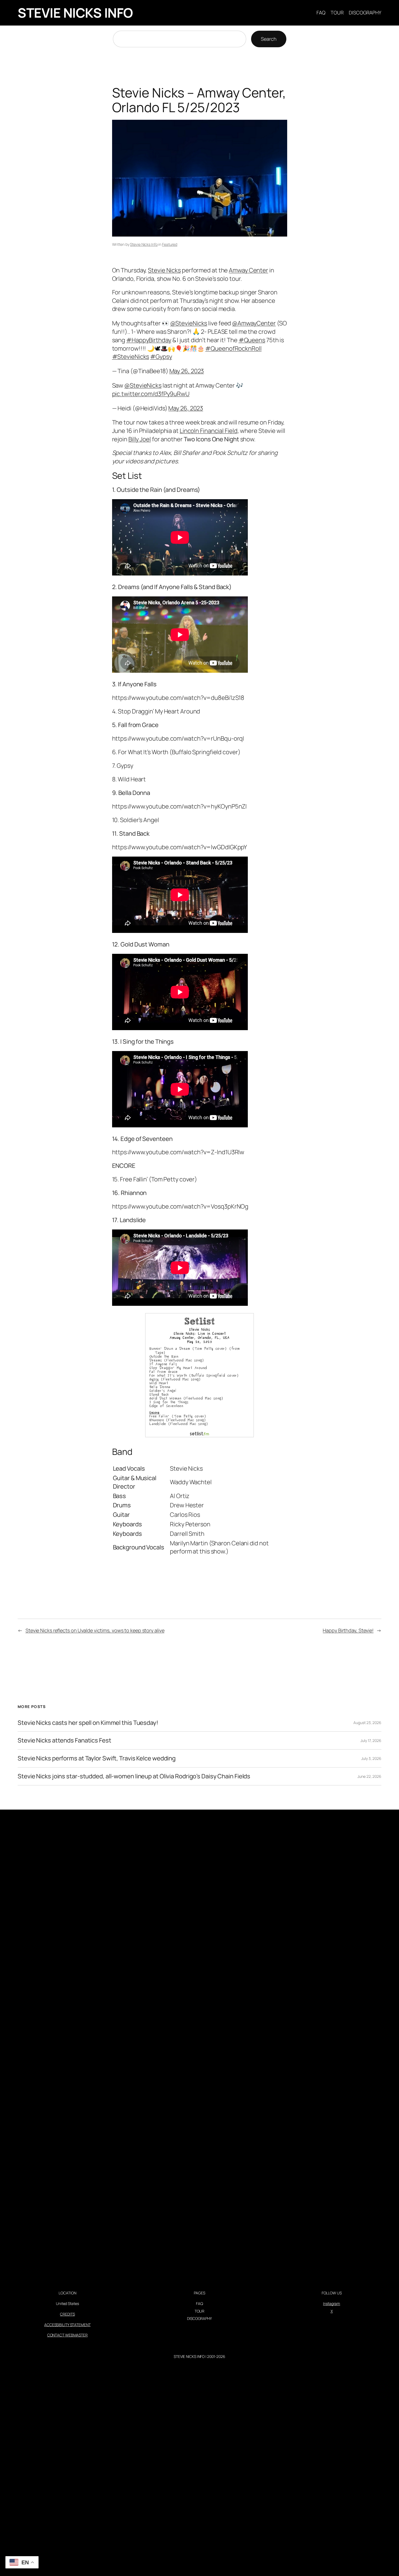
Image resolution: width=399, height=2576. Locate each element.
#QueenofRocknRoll (233, 348)
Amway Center (248, 270)
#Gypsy (161, 357)
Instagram (332, 2303)
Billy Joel (140, 439)
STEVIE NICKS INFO (75, 13)
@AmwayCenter (254, 323)
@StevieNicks (189, 323)
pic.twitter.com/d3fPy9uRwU (151, 394)
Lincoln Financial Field (209, 431)
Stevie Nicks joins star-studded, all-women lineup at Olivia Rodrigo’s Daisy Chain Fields (134, 1776)
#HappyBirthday (149, 340)
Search (269, 39)
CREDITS (67, 2314)
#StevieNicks (131, 357)
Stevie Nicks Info (144, 244)
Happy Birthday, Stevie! (348, 1630)
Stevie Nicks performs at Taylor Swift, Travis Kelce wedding (97, 1758)
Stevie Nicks (164, 270)
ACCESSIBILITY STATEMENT (67, 2325)
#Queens (252, 340)
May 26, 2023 (187, 371)
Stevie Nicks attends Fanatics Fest (64, 1740)
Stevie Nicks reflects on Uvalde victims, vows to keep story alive (95, 1630)
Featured (170, 244)
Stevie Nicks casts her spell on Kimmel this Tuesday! (88, 1723)
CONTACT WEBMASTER (67, 2335)
